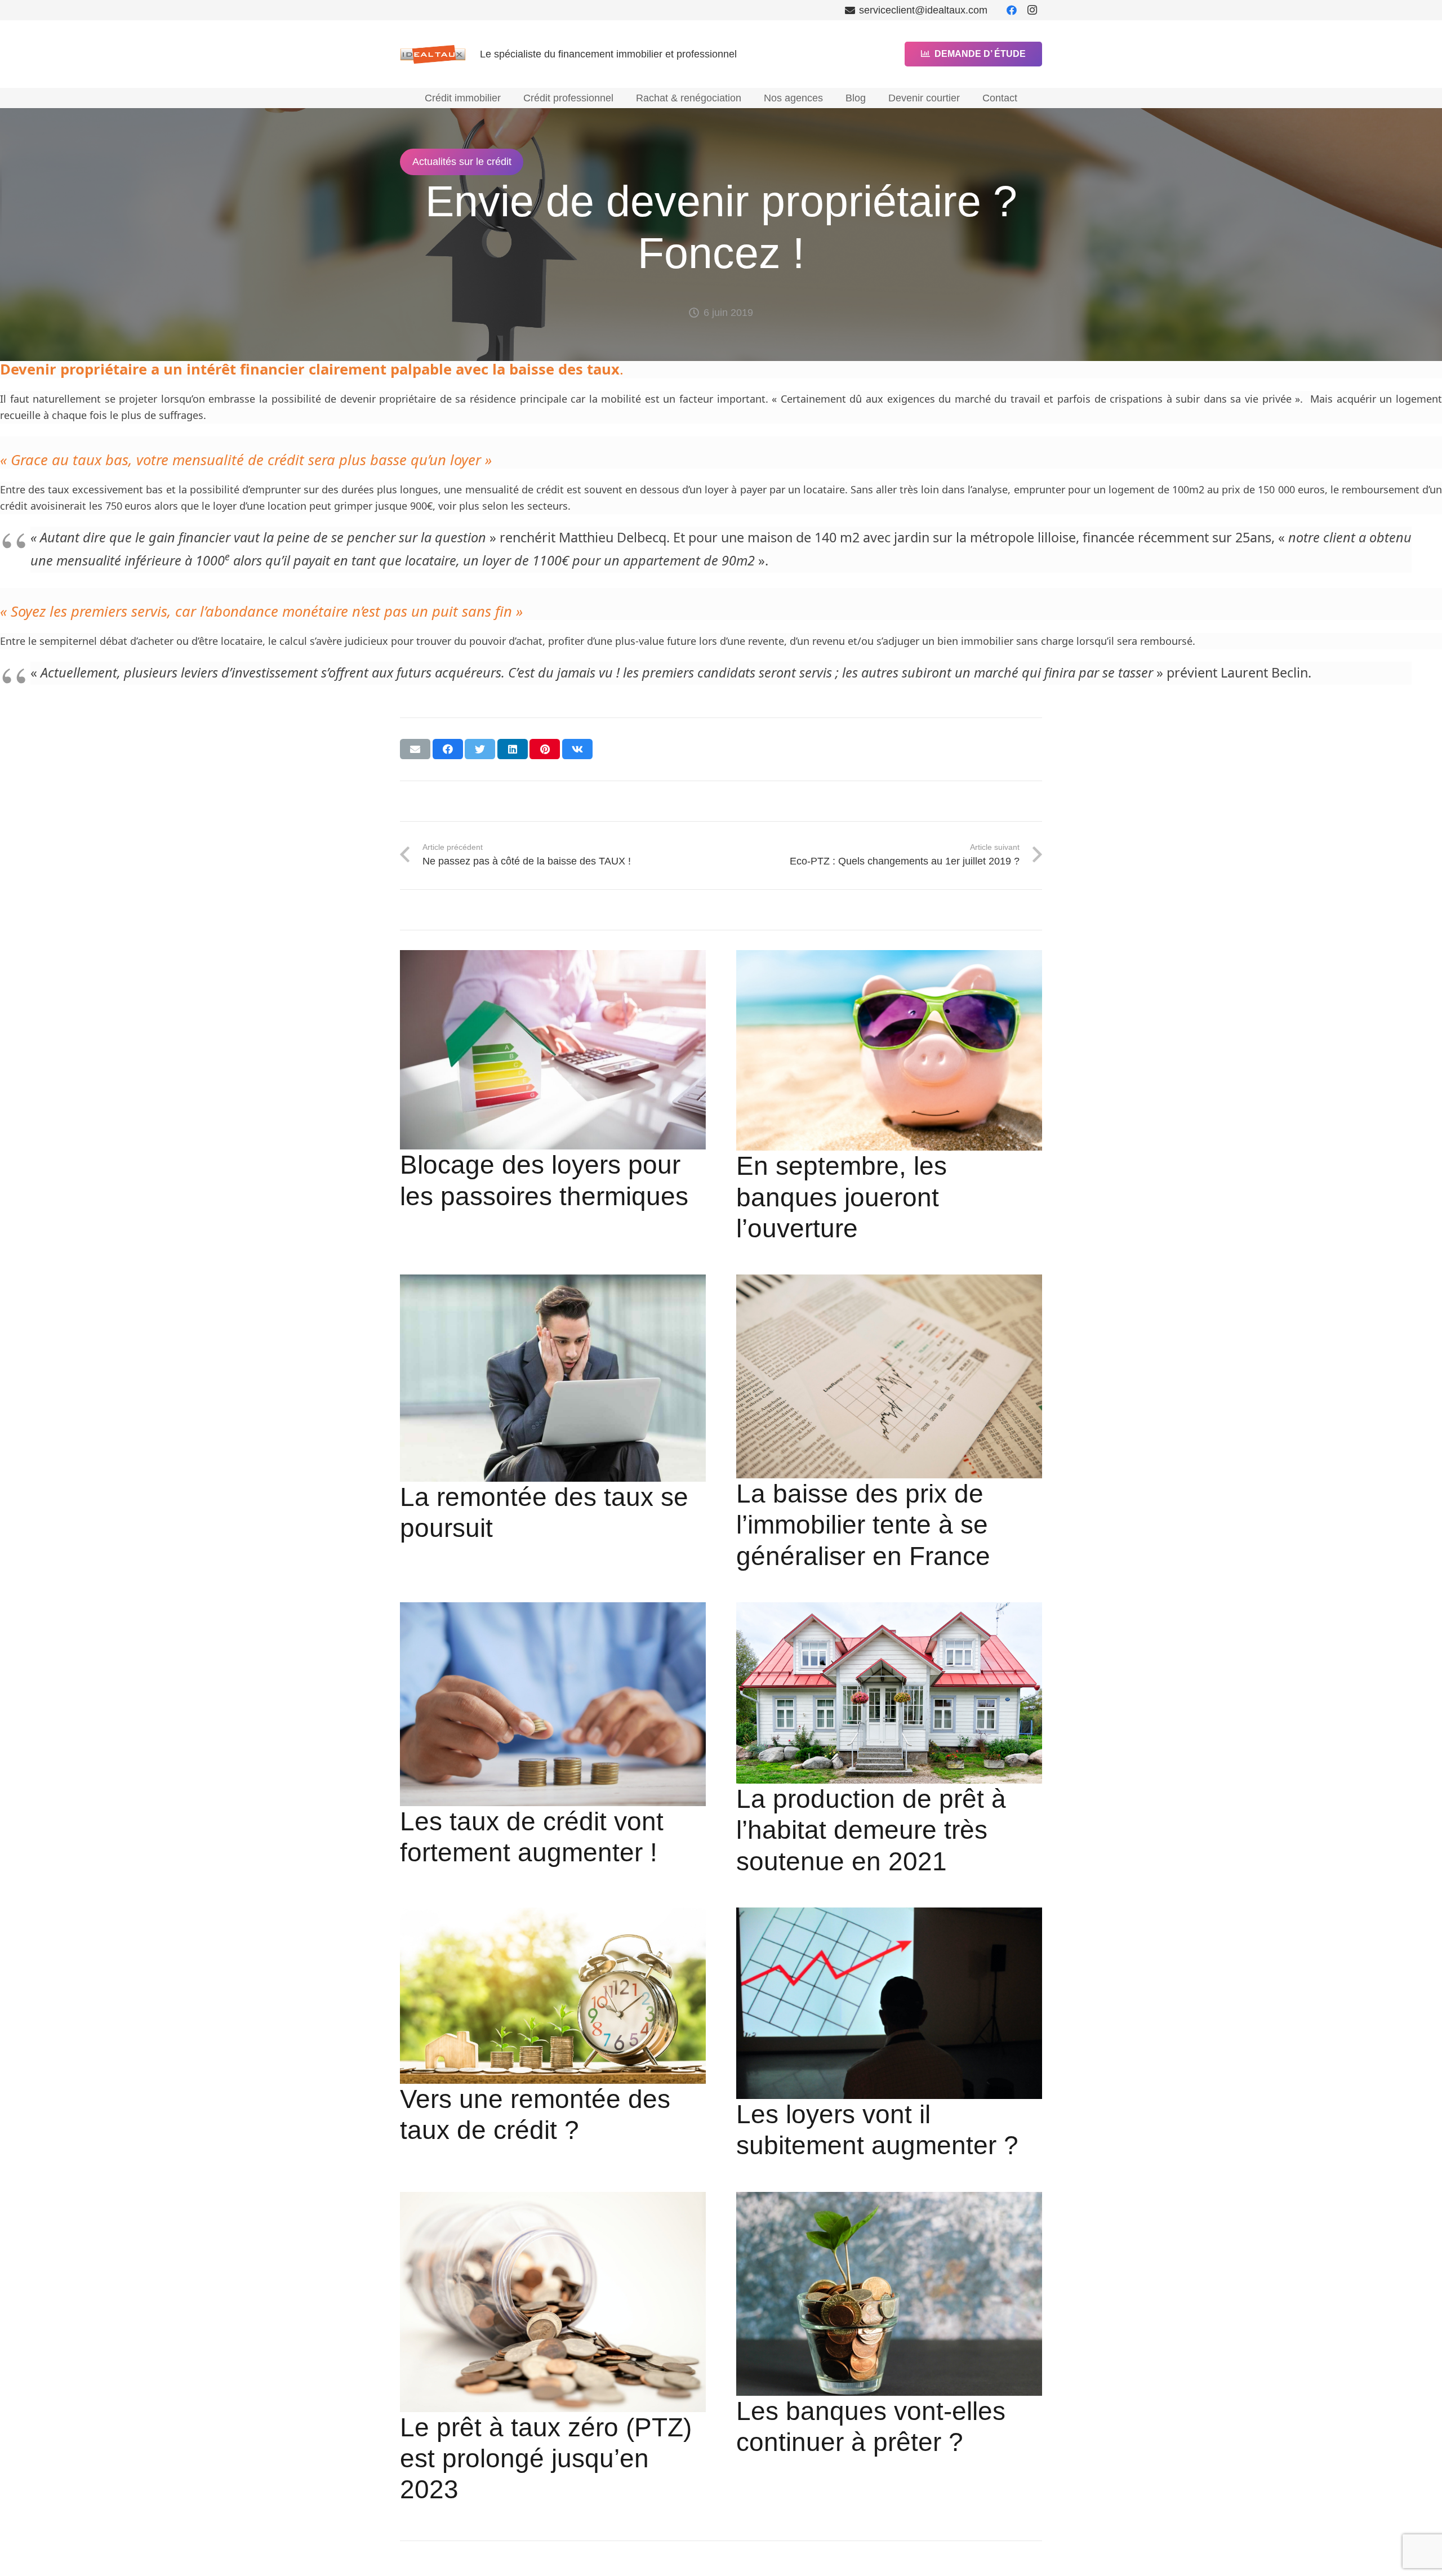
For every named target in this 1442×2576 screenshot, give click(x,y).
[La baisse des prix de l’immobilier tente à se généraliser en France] (889, 1376)
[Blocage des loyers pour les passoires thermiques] (553, 1050)
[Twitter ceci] (480, 749)
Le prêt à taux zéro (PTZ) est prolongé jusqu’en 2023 (546, 2459)
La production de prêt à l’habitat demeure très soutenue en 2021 (871, 1830)
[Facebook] (1012, 10)
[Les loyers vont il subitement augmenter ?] (889, 2003)
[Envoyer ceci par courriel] (415, 749)
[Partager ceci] (448, 749)
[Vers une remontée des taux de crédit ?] (553, 1996)
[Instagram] (1032, 10)
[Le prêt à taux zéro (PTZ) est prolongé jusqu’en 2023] (553, 2302)
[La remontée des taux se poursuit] (553, 1378)
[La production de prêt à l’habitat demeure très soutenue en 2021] (889, 1693)
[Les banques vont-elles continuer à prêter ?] (889, 2294)
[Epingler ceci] (545, 749)
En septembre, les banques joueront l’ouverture (842, 1197)
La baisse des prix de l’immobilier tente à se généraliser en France (863, 1525)
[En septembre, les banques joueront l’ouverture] (889, 1051)
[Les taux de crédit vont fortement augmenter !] (553, 1704)
